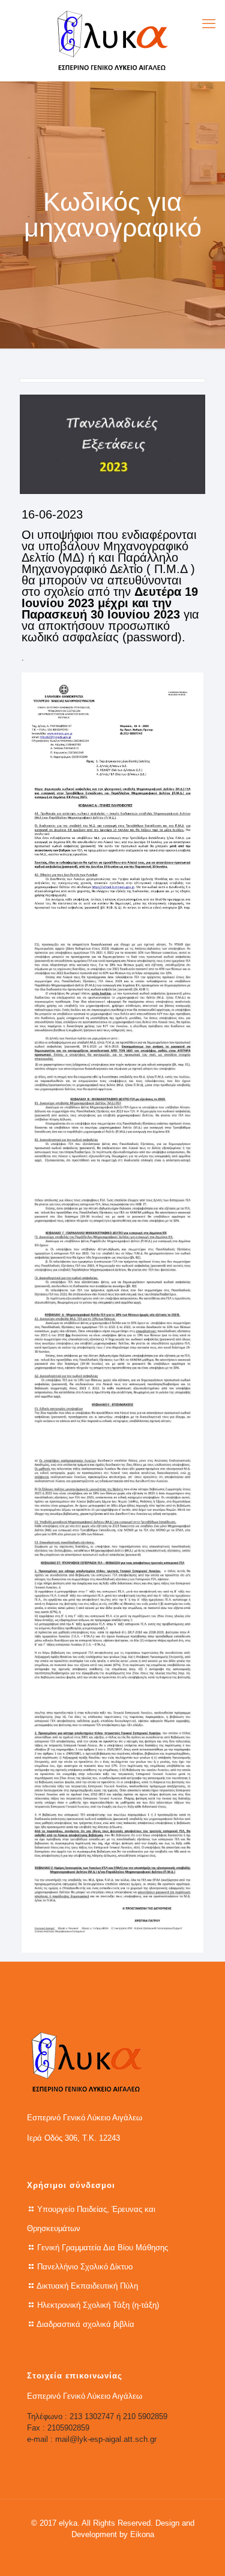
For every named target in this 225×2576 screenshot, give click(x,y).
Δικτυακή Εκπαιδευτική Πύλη (87, 2286)
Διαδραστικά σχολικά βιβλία (85, 2324)
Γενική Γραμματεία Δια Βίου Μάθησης (103, 2248)
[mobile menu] (209, 24)
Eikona (142, 2534)
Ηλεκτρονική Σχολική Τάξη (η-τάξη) (98, 2305)
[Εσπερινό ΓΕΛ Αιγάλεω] (112, 40)
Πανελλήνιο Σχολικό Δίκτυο (85, 2267)
